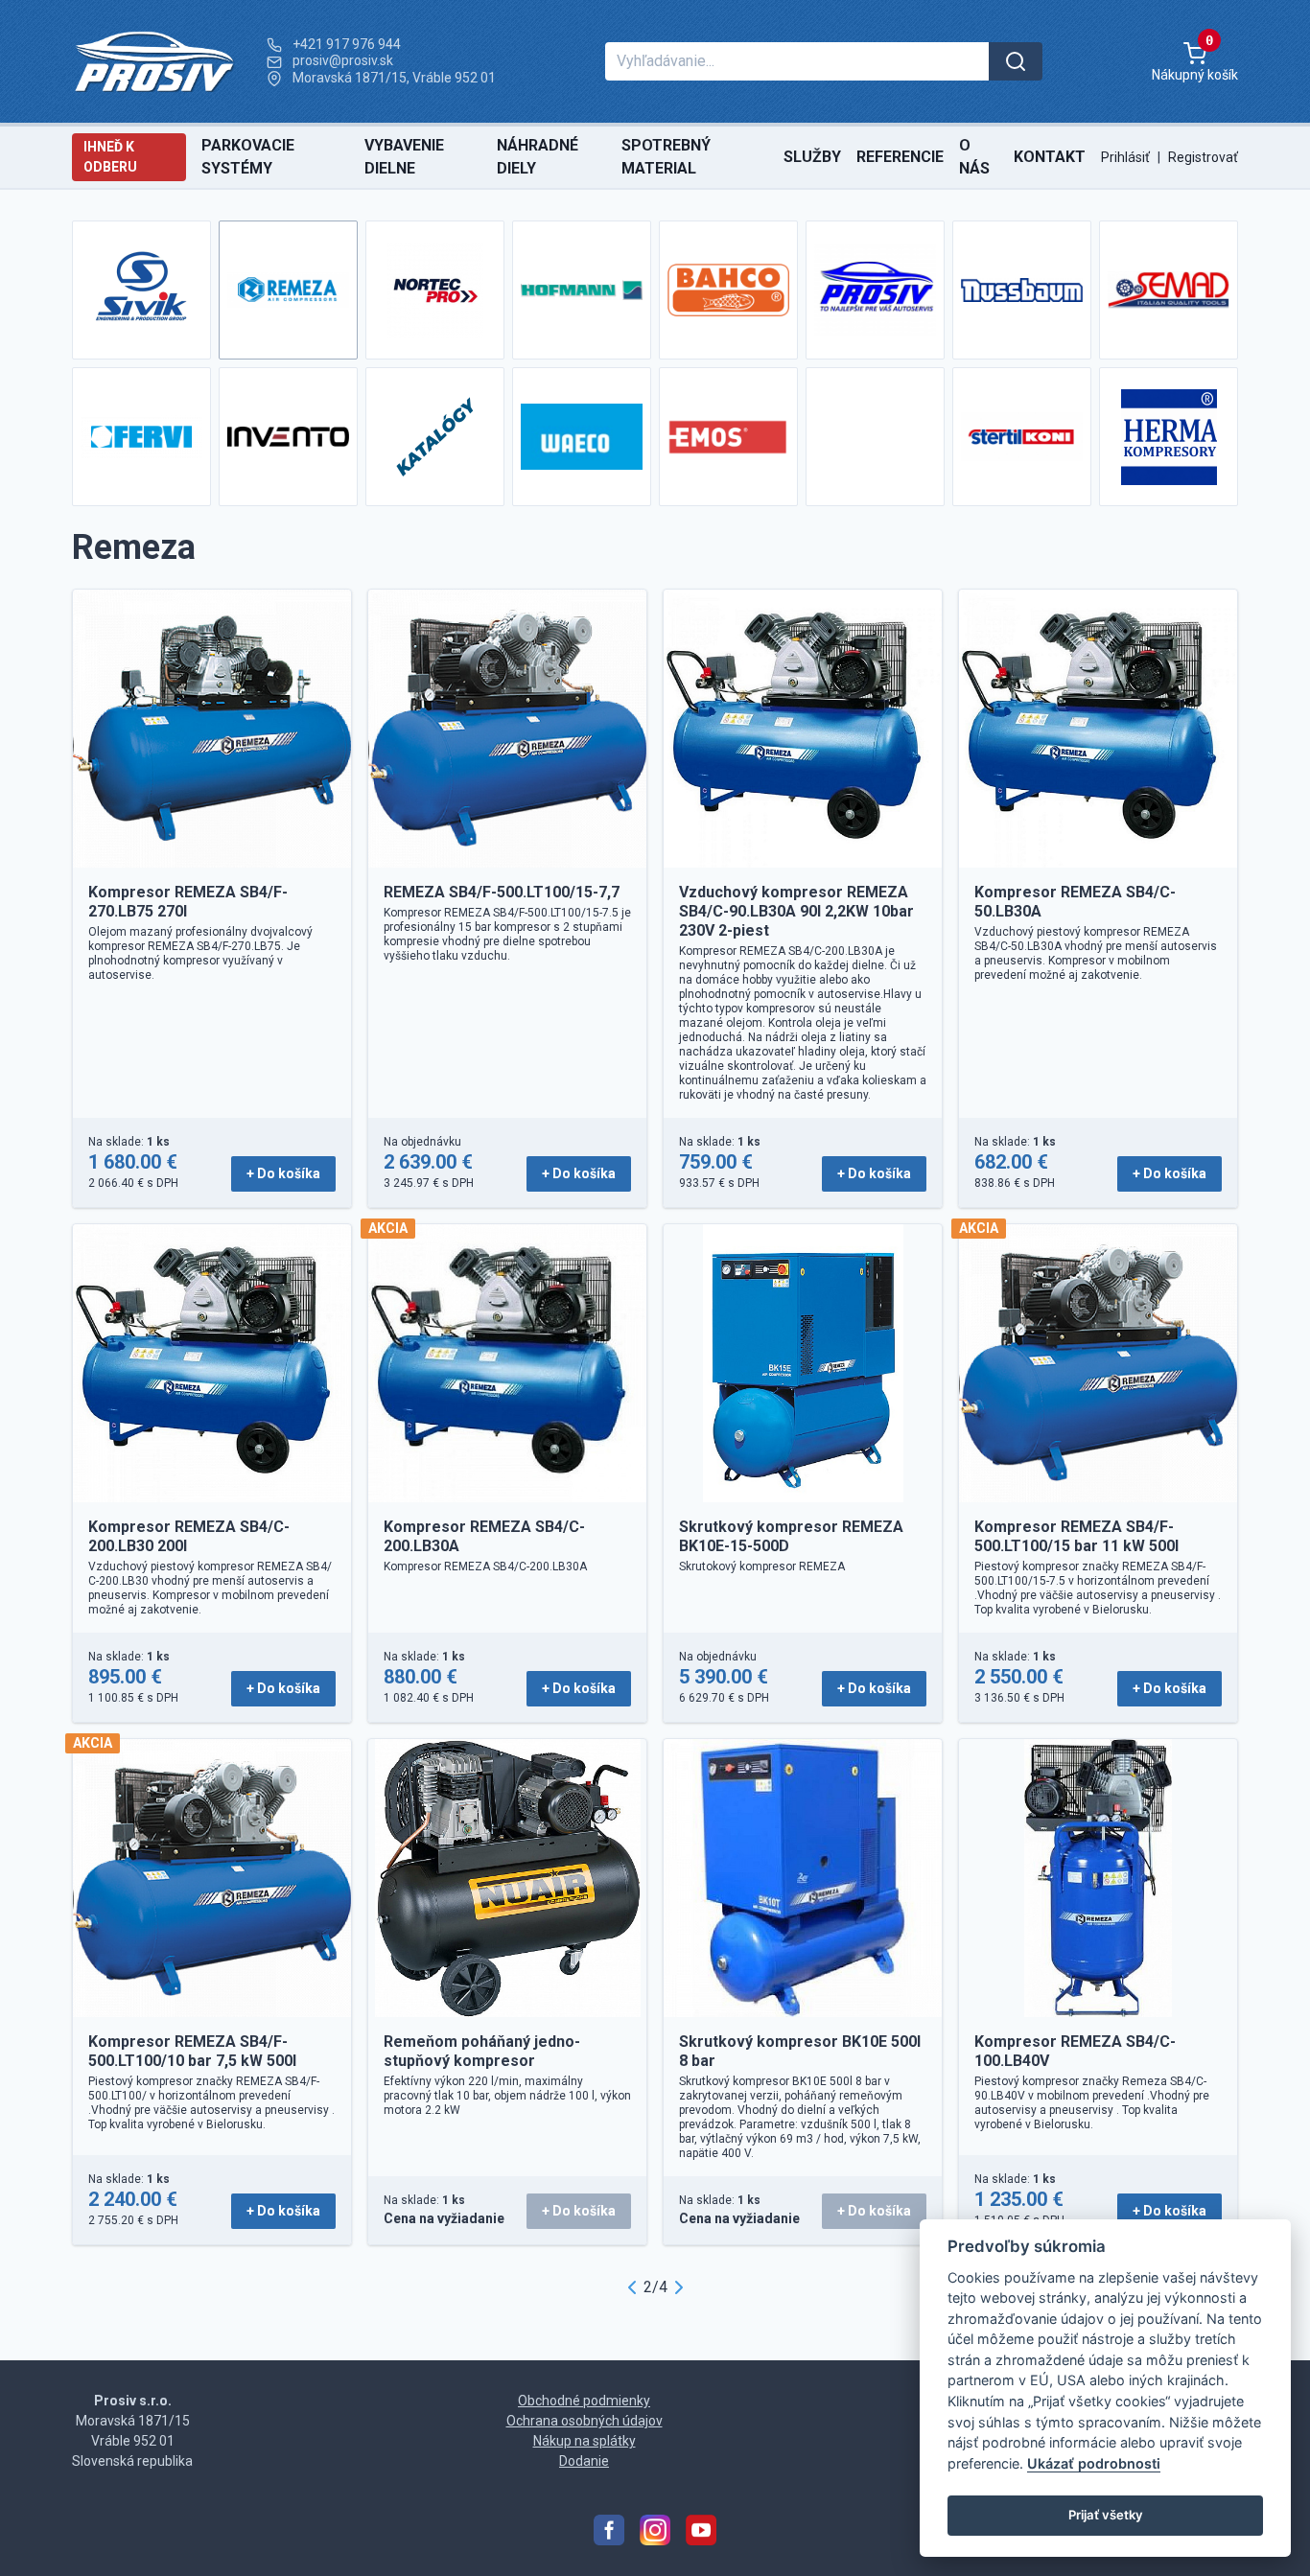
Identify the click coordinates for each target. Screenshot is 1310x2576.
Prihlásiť (1125, 157)
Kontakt (1050, 157)
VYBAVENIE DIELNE (404, 157)
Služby (812, 157)
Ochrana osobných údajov (585, 2421)
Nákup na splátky (585, 2441)
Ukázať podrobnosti (1094, 2463)
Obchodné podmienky (584, 2401)
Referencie (900, 157)
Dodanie (584, 2461)
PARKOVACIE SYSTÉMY (248, 157)
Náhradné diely (538, 157)
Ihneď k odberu (110, 157)
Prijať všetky (1105, 2515)
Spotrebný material (666, 157)
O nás (974, 157)
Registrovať (1203, 157)
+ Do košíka (283, 1173)
